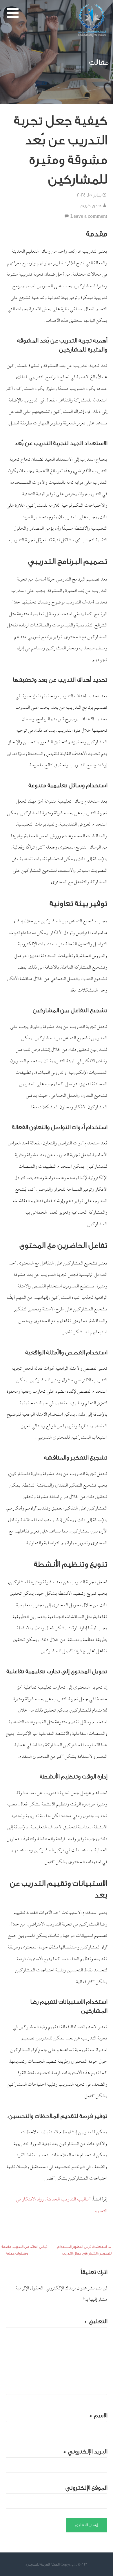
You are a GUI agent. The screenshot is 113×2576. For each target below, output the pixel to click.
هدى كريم (91, 205)
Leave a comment (89, 216)
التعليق (96, 2321)
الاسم (98, 2415)
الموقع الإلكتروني (86, 2488)
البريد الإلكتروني (85, 2451)
